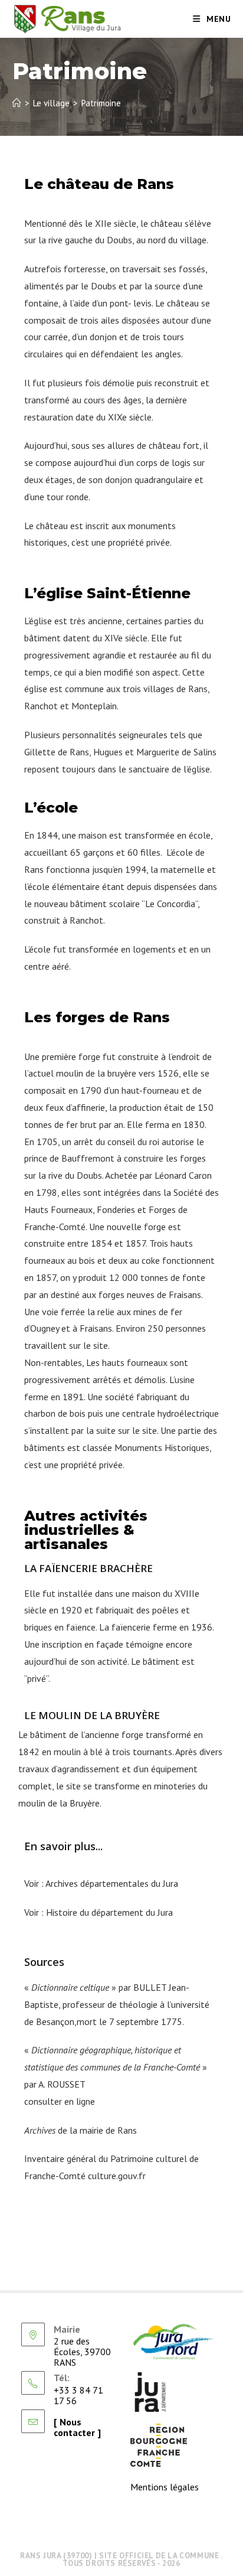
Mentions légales (165, 2487)
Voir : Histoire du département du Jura (98, 1912)
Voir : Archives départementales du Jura (101, 1883)
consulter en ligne (60, 2101)
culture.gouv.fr (117, 2176)
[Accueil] (17, 103)
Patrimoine (101, 103)
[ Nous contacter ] (77, 2427)
